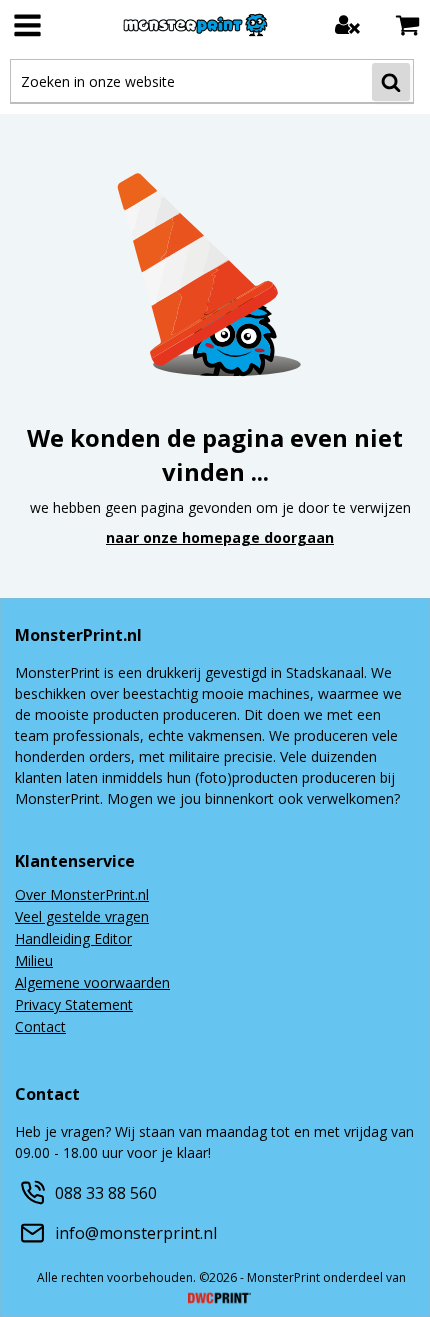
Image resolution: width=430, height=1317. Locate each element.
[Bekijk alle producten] (27, 25)
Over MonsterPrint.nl (82, 896)
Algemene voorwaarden (92, 984)
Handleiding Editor (73, 940)
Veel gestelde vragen (82, 918)
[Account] (347, 24)
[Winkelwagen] (407, 24)
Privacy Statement (74, 1006)
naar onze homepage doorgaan (220, 537)
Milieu (34, 962)
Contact (40, 1028)
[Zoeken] (391, 82)
